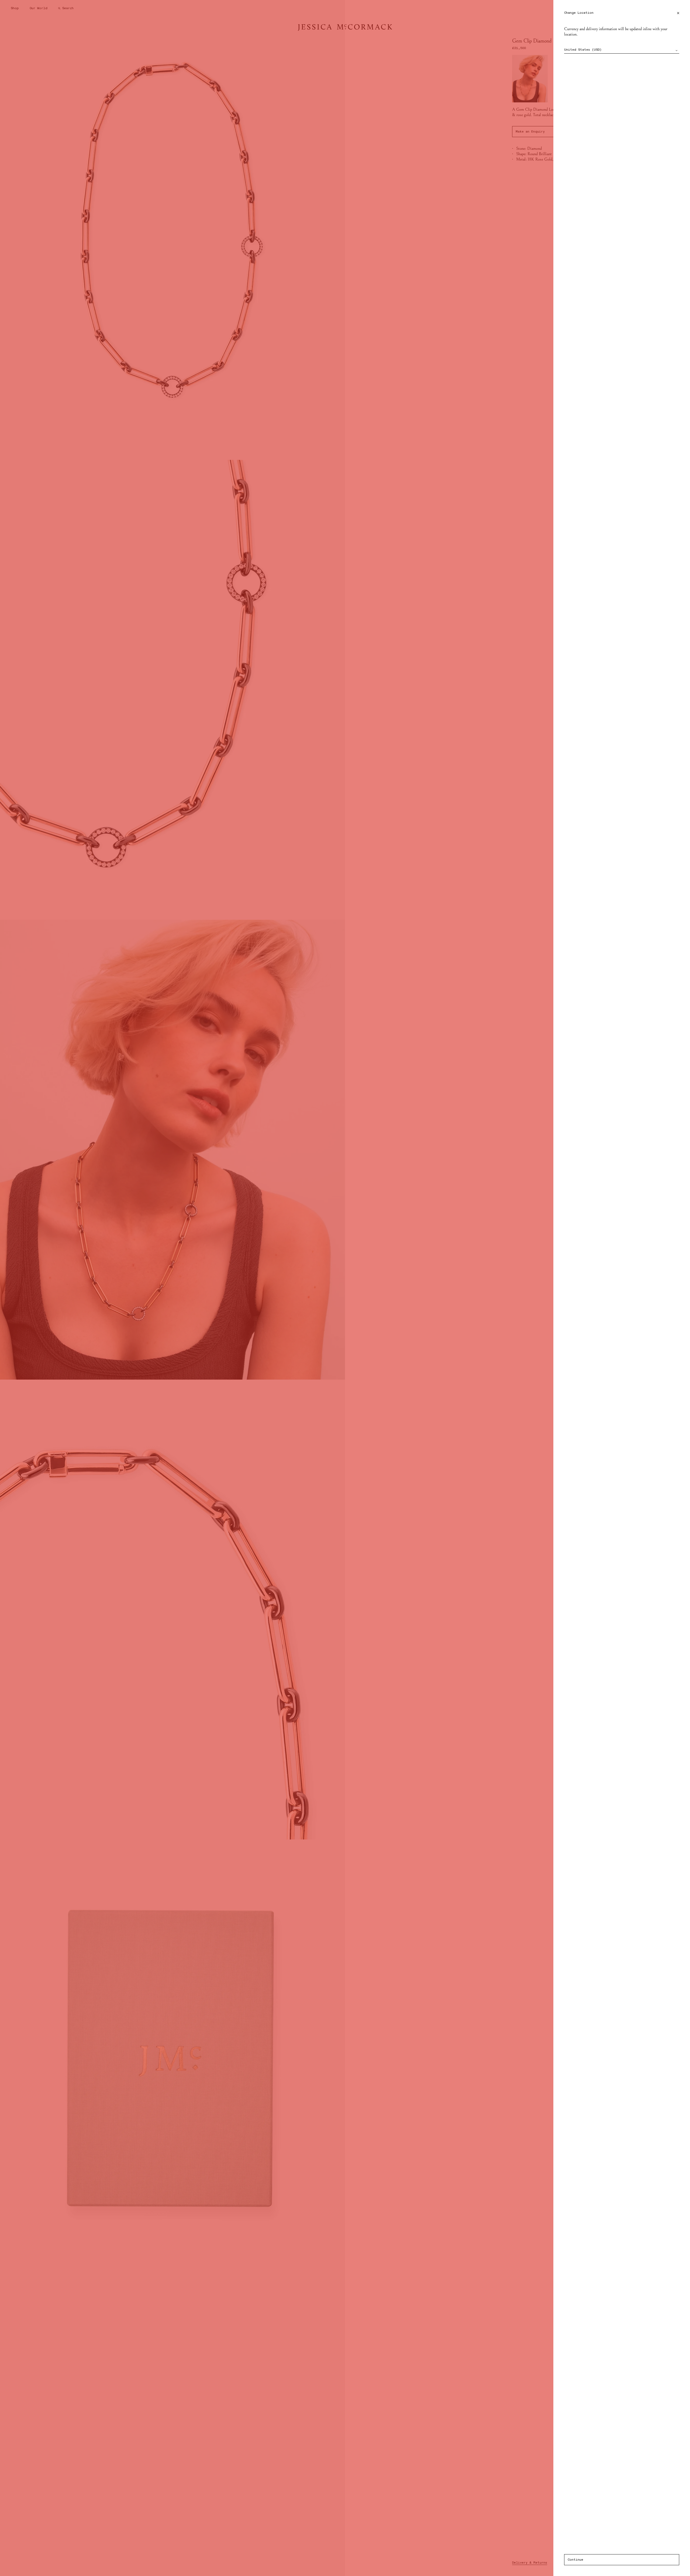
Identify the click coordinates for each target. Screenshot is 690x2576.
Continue (575, 2560)
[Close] (678, 13)
